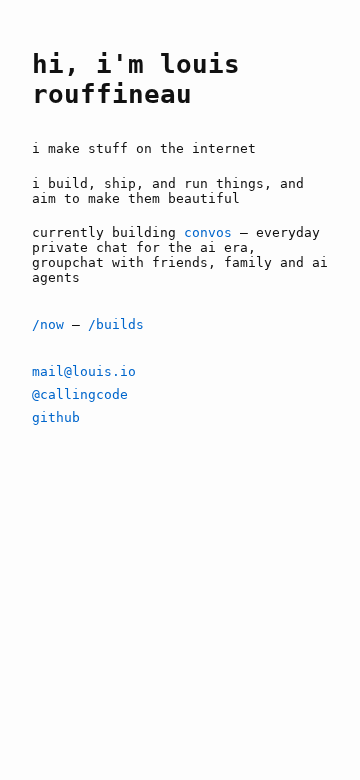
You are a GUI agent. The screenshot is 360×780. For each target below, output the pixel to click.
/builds (116, 324)
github (56, 417)
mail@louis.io (84, 371)
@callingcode (80, 394)
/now (48, 324)
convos (208, 232)
